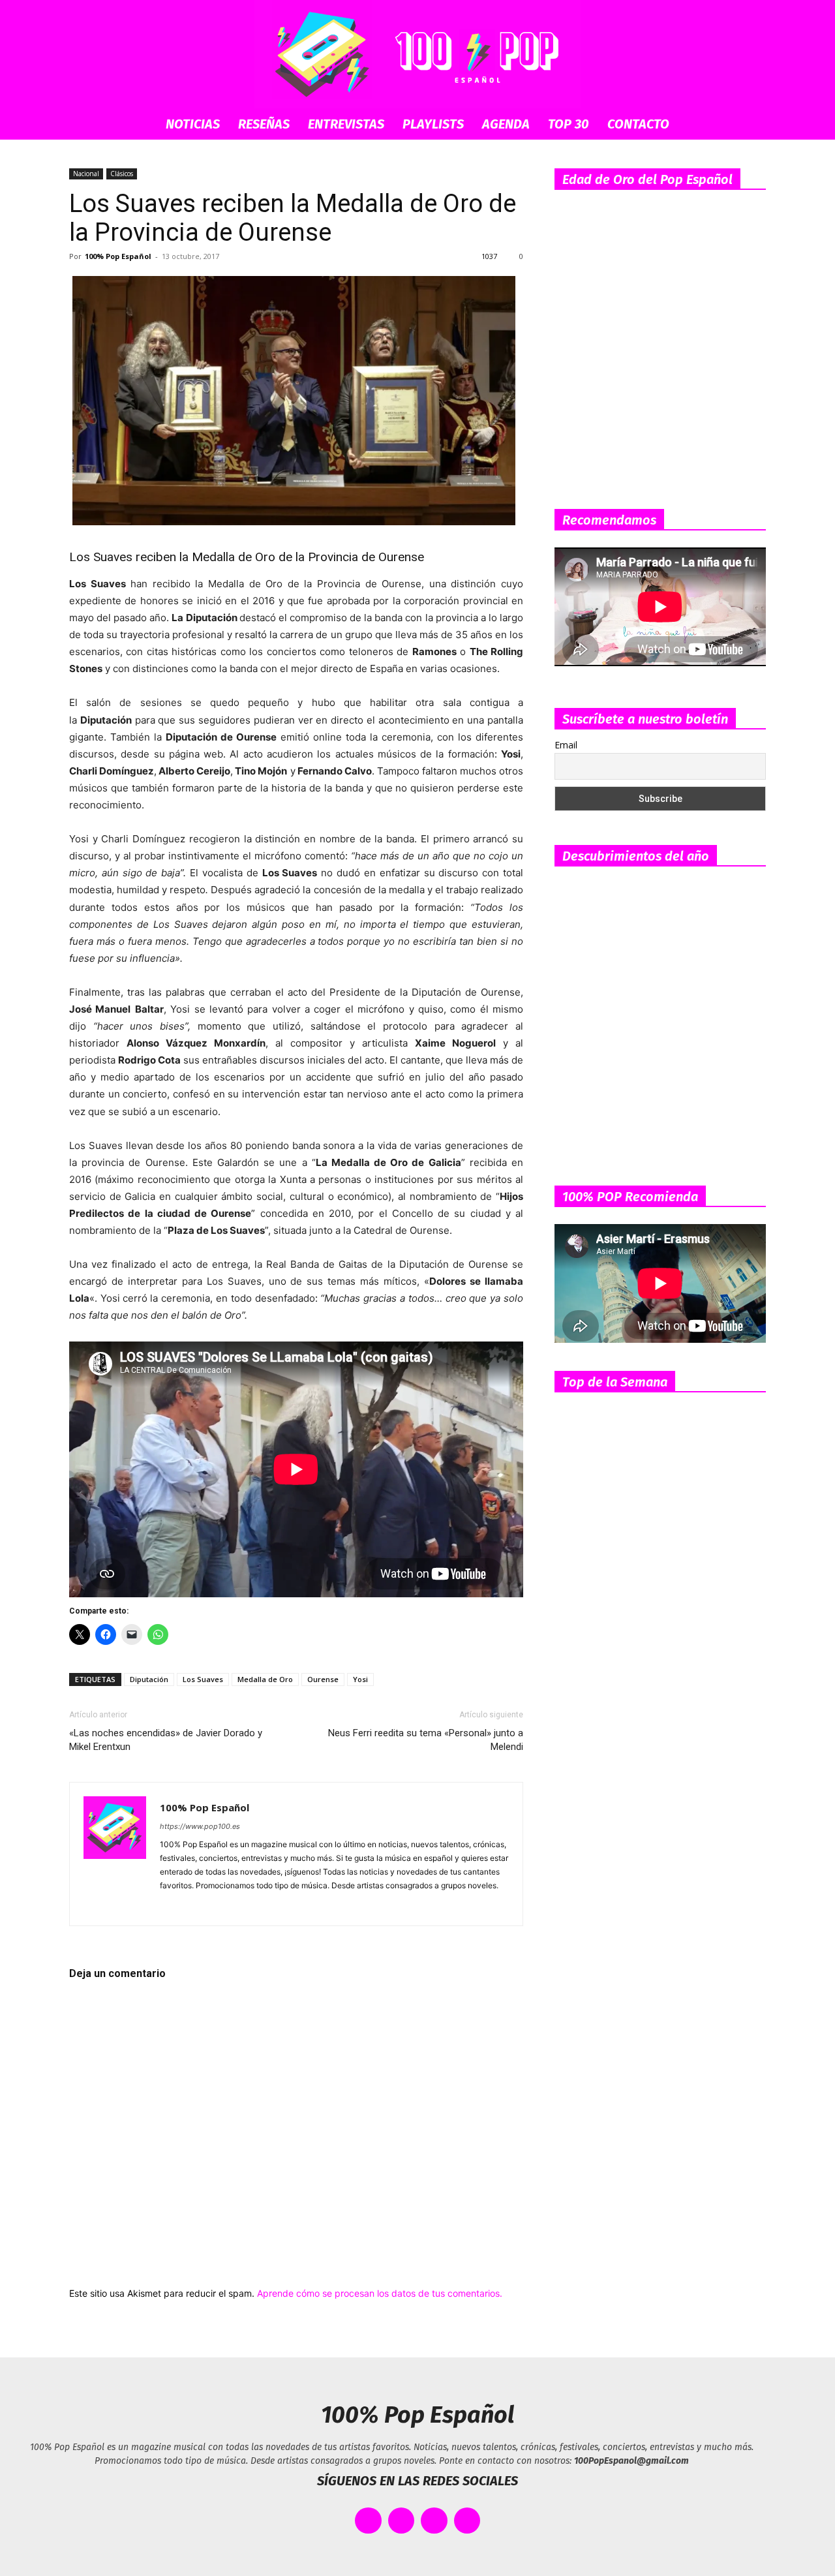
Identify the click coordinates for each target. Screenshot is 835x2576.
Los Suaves (203, 1679)
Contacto (638, 124)
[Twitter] (265, 1907)
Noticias (193, 124)
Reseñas (264, 124)
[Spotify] (218, 1907)
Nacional (86, 174)
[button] (750, 125)
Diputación (149, 1679)
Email (566, 745)
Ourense (323, 1679)
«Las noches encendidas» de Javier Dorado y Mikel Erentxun (166, 1740)
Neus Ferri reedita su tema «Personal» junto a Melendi (426, 1740)
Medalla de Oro (265, 1679)
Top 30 (569, 124)
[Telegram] (241, 1907)
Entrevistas (346, 124)
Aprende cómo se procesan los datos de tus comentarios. (380, 2293)
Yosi (360, 1679)
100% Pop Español (118, 256)
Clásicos (122, 174)
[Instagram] (194, 1907)
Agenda (506, 124)
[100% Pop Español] (417, 54)
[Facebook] (171, 1907)
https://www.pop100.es (200, 1826)
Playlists (433, 124)
